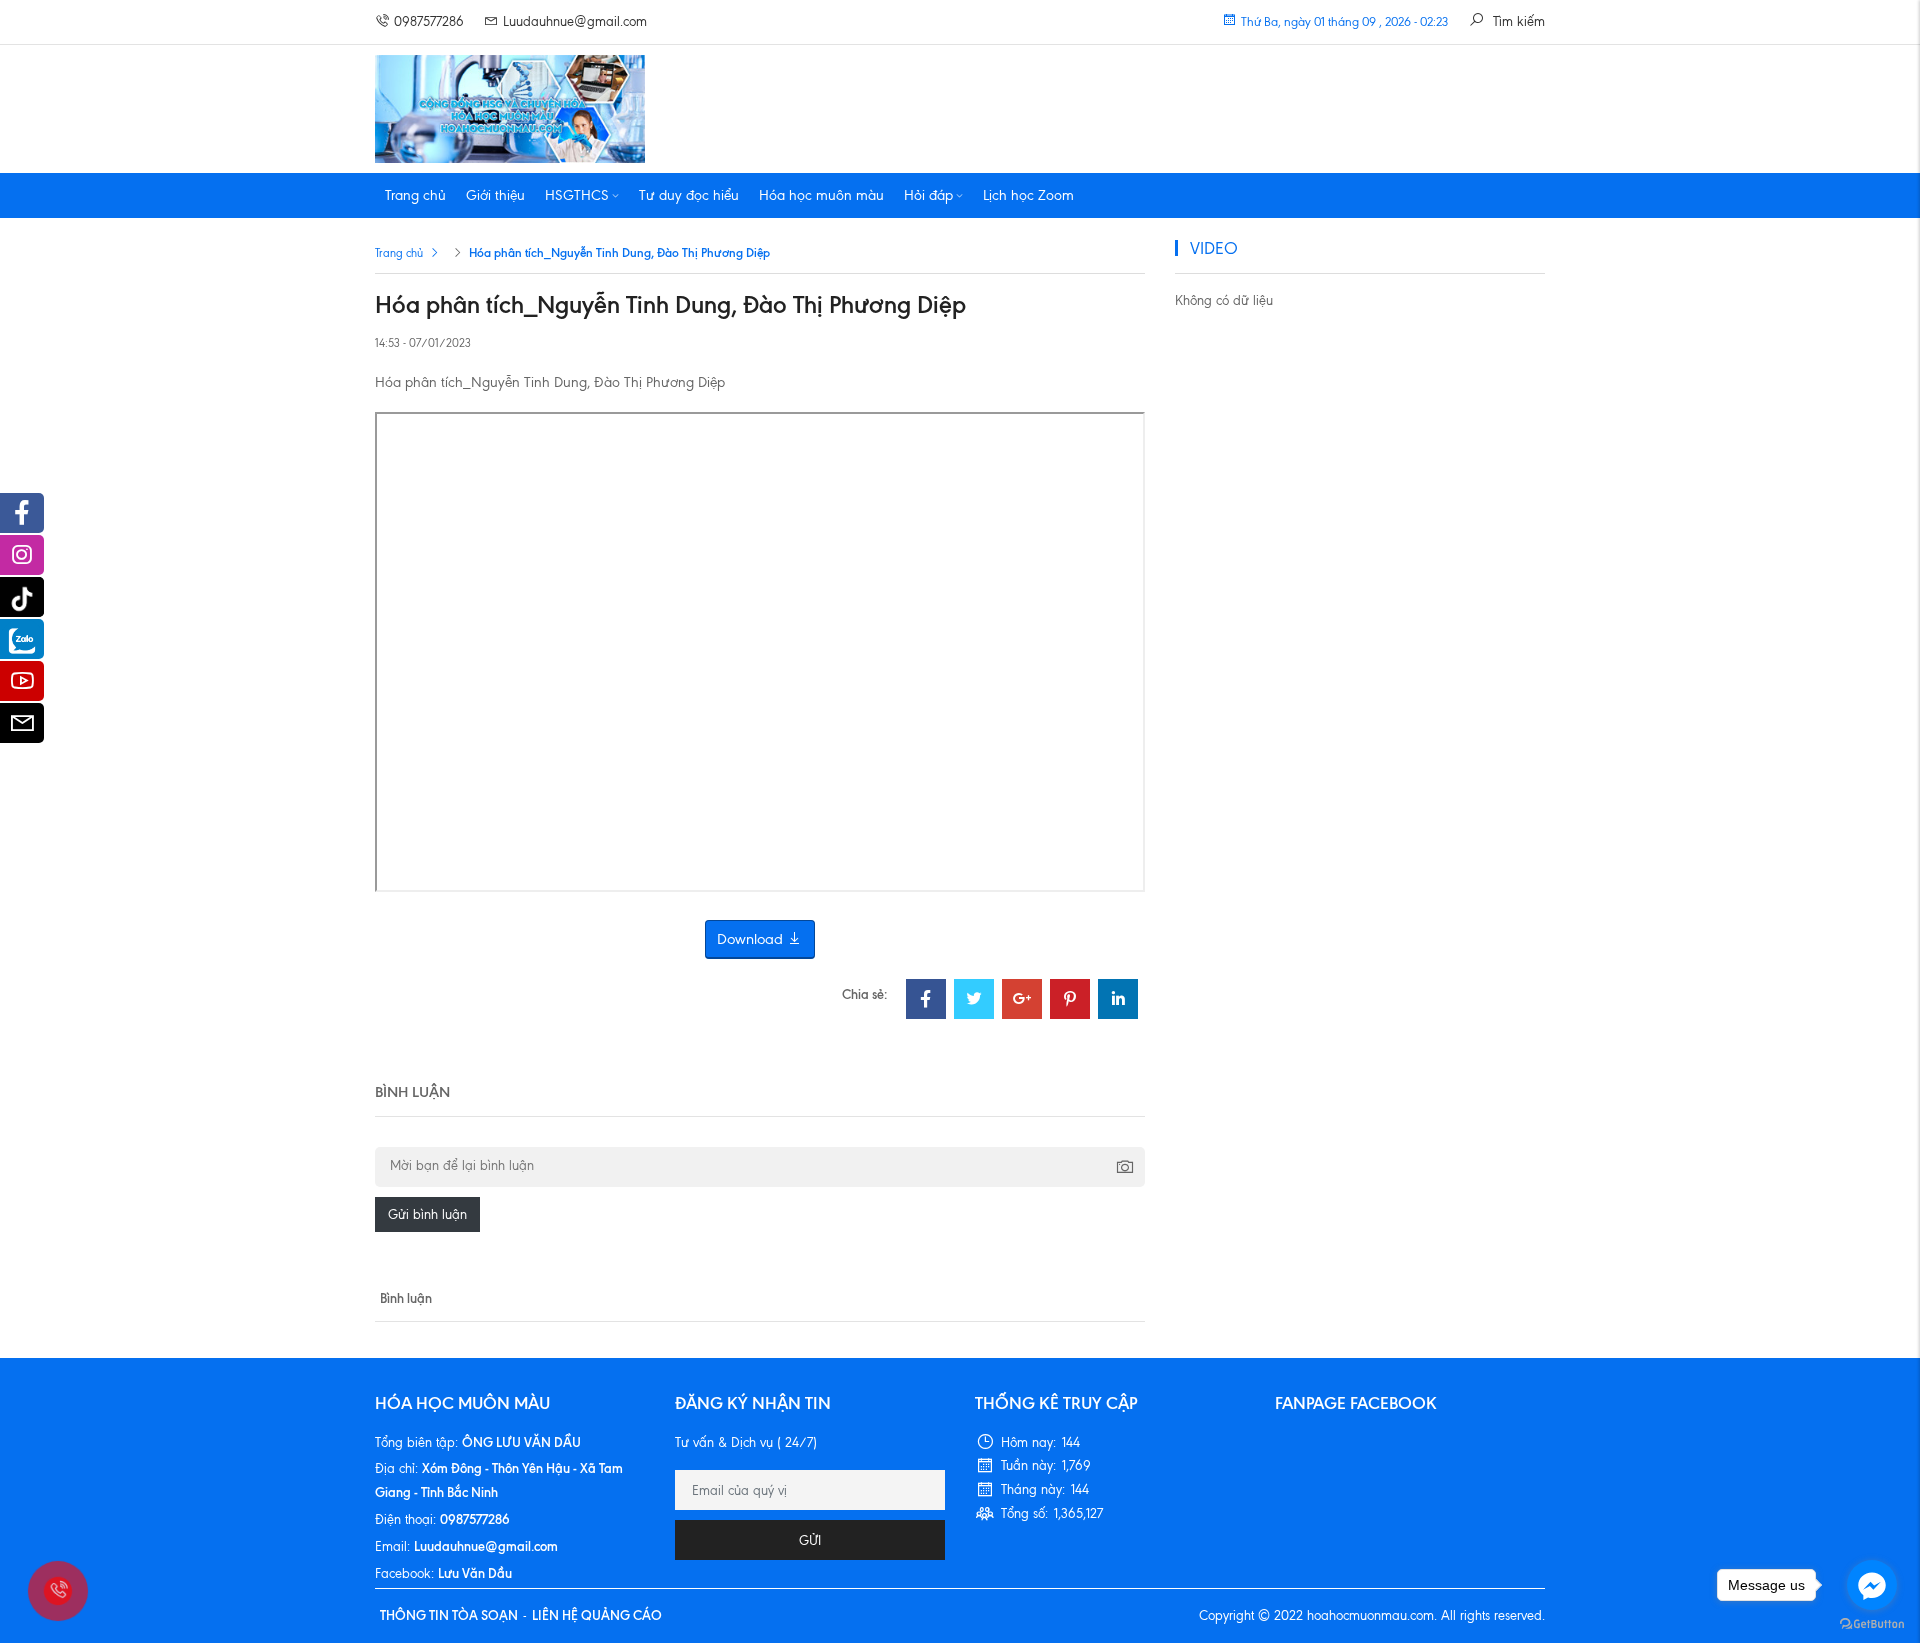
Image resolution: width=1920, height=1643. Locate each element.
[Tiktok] (22, 597)
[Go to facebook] (1872, 1585)
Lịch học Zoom (1028, 195)
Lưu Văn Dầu (475, 1573)
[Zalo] (22, 639)
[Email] (22, 728)
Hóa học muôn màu (821, 195)
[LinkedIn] (1118, 1001)
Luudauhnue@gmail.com (575, 21)
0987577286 (429, 21)
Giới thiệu (495, 195)
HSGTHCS (577, 195)
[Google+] (1022, 1001)
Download (752, 939)
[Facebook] (926, 1001)
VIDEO (1214, 248)
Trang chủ (415, 195)
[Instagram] (22, 560)
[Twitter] (974, 1001)
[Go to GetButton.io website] (1872, 1623)
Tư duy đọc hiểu (689, 195)
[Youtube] (22, 686)
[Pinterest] (1070, 1001)
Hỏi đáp (928, 195)
